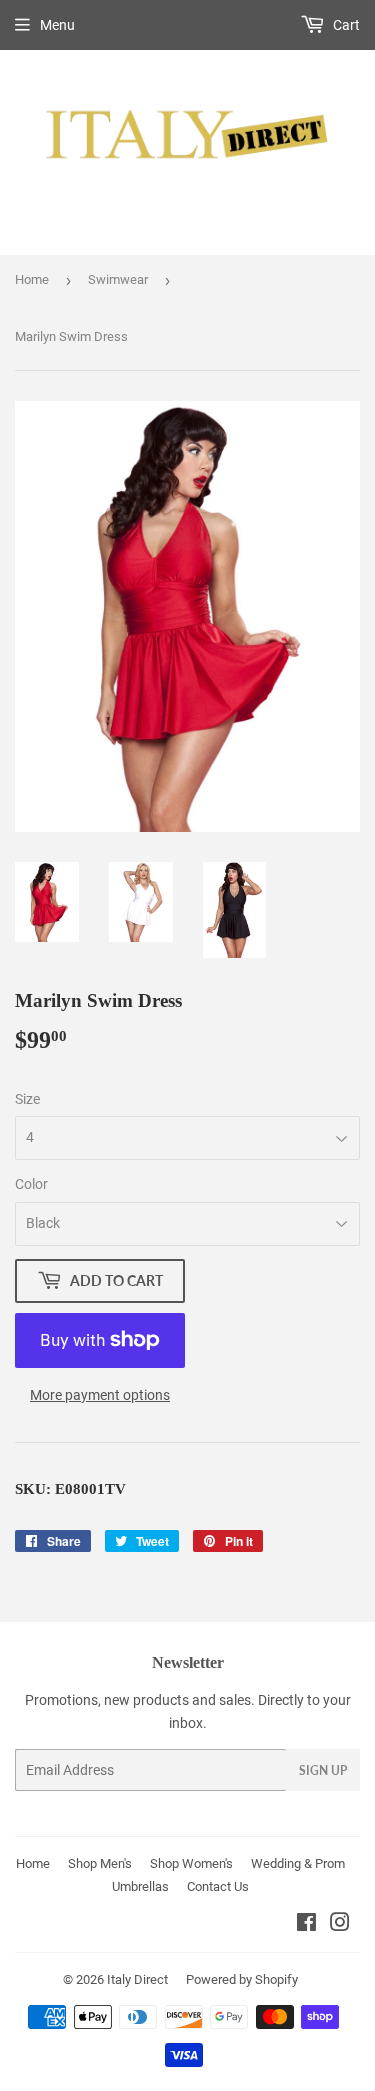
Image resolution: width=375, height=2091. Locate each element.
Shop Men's (100, 1863)
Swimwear (118, 279)
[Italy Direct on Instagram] (340, 1925)
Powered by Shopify (242, 1979)
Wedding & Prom (298, 1863)
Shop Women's (191, 1863)
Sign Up (323, 1770)
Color (31, 1184)
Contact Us (218, 1886)
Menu (57, 25)
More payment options (100, 1395)
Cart (345, 25)
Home (32, 279)
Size (27, 1099)
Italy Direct (137, 1979)
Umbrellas (140, 1886)
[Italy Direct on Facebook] (306, 1925)
